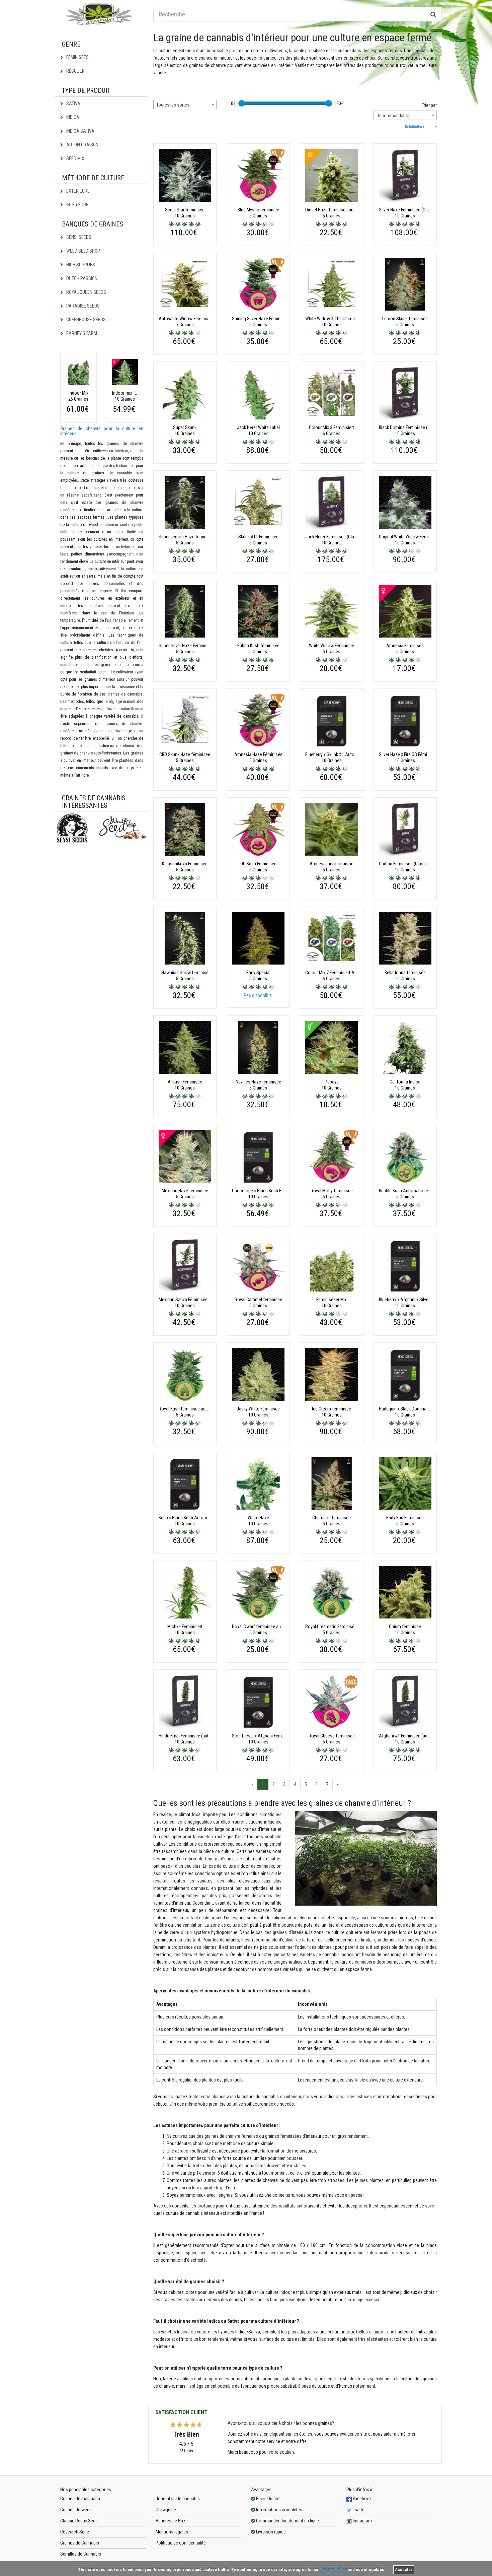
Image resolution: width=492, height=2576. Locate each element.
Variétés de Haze (172, 2521)
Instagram (362, 2521)
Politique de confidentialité (181, 2543)
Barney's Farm (81, 333)
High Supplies (80, 265)
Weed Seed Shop (83, 251)
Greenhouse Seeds (86, 320)
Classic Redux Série (79, 2521)
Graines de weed (76, 2510)
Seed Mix (75, 158)
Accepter (404, 2570)
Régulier (75, 71)
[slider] (242, 103)
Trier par (429, 105)
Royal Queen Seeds (86, 292)
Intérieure (77, 205)
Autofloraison (82, 145)
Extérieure (77, 191)
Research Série (75, 2532)
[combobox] (185, 105)
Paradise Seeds (83, 306)
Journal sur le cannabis (178, 2499)
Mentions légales (172, 2532)
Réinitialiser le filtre (421, 127)
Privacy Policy (333, 2569)
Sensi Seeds (78, 237)
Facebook (362, 2499)
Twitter (359, 2510)
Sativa (73, 104)
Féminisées (77, 57)
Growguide (166, 2510)
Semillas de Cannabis (81, 2554)
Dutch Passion (81, 278)
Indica (72, 117)
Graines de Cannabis (80, 2543)
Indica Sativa (80, 131)
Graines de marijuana (80, 2499)
